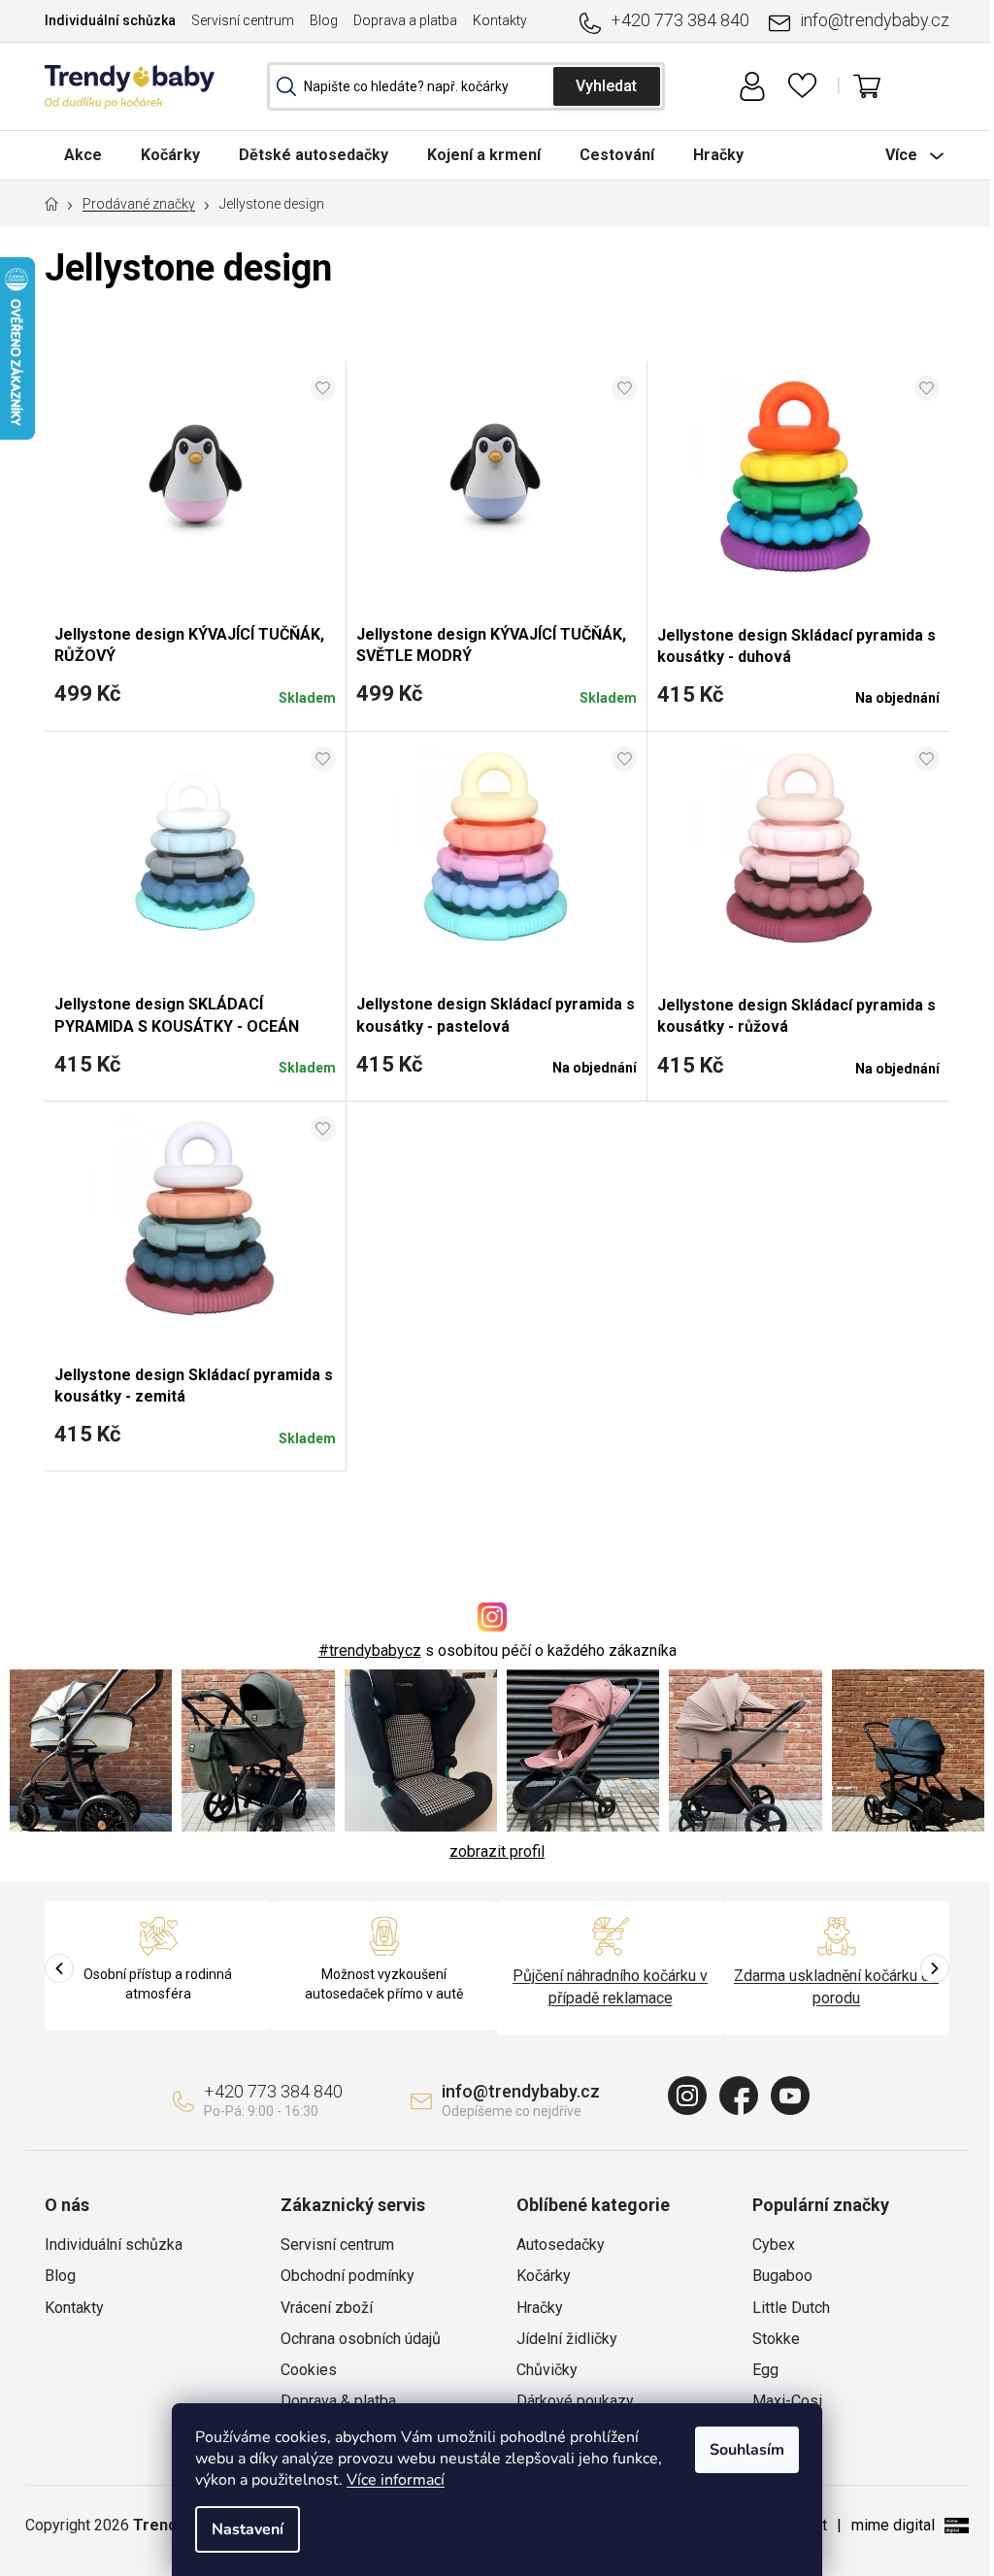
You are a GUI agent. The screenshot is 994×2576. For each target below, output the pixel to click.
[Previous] (59, 1968)
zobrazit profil (497, 1851)
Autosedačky (561, 2245)
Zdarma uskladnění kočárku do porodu (836, 1986)
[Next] (935, 1968)
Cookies (309, 2370)
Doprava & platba (338, 2401)
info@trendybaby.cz (875, 20)
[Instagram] (687, 2096)
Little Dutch (791, 2308)
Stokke (776, 2339)
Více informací (396, 2480)
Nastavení (248, 2529)
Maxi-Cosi (787, 2401)
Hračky (540, 2308)
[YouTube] (790, 2096)
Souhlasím (747, 2450)
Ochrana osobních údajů (361, 2339)
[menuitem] (83, 155)
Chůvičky (547, 2370)
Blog (324, 20)
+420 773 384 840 (680, 20)
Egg (765, 2370)
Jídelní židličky (567, 2339)
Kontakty (500, 20)
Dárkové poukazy (575, 2401)
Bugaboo (782, 2276)
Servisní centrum (243, 20)
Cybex (774, 2245)
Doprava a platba (405, 20)
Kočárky (544, 2276)
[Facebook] (739, 2096)
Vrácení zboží (327, 2308)
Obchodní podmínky (348, 2276)
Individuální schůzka (110, 20)
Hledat (607, 86)
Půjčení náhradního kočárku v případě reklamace (610, 1986)
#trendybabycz (370, 1651)
